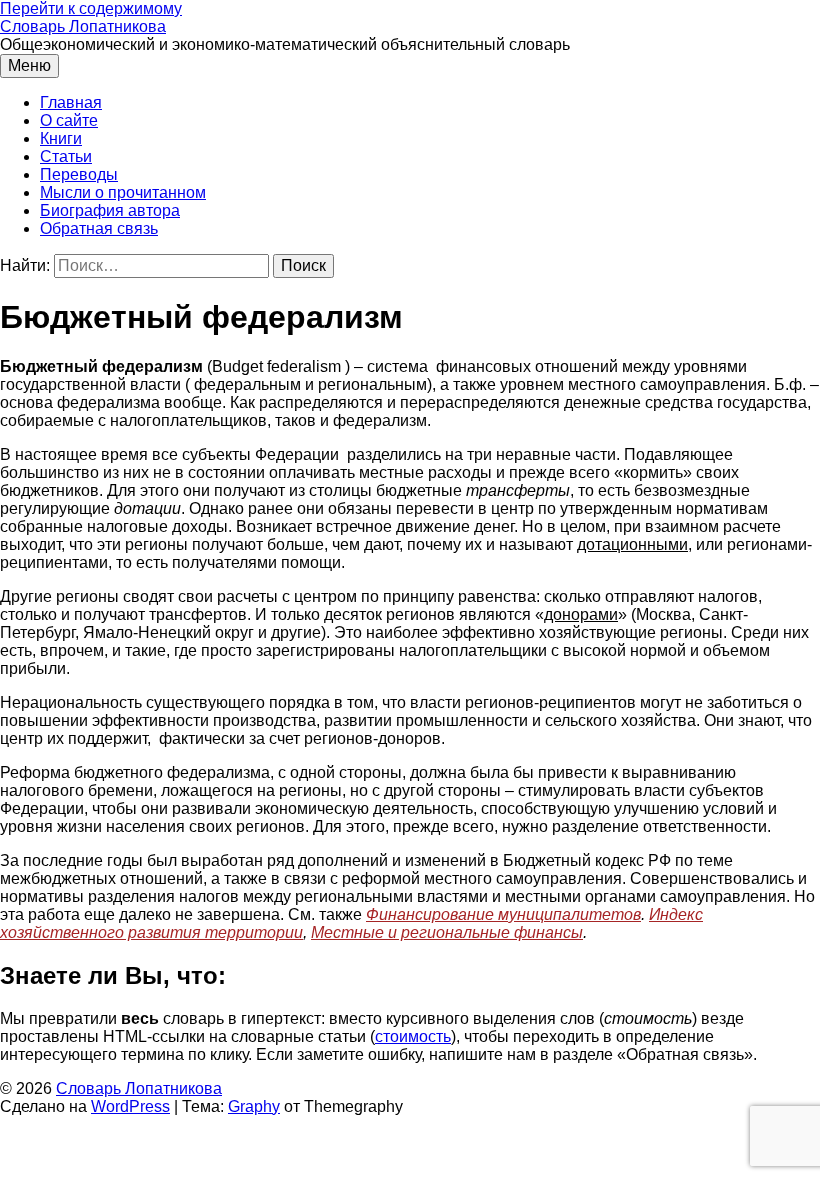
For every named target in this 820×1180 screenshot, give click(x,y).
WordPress (130, 1106)
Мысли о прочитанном (123, 192)
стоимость (413, 1036)
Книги (61, 138)
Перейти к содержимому (91, 8)
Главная (71, 102)
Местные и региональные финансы (447, 932)
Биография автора (110, 210)
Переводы (79, 174)
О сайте (69, 120)
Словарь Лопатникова (83, 26)
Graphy (254, 1106)
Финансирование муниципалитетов (503, 914)
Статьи (66, 156)
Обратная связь (99, 228)
